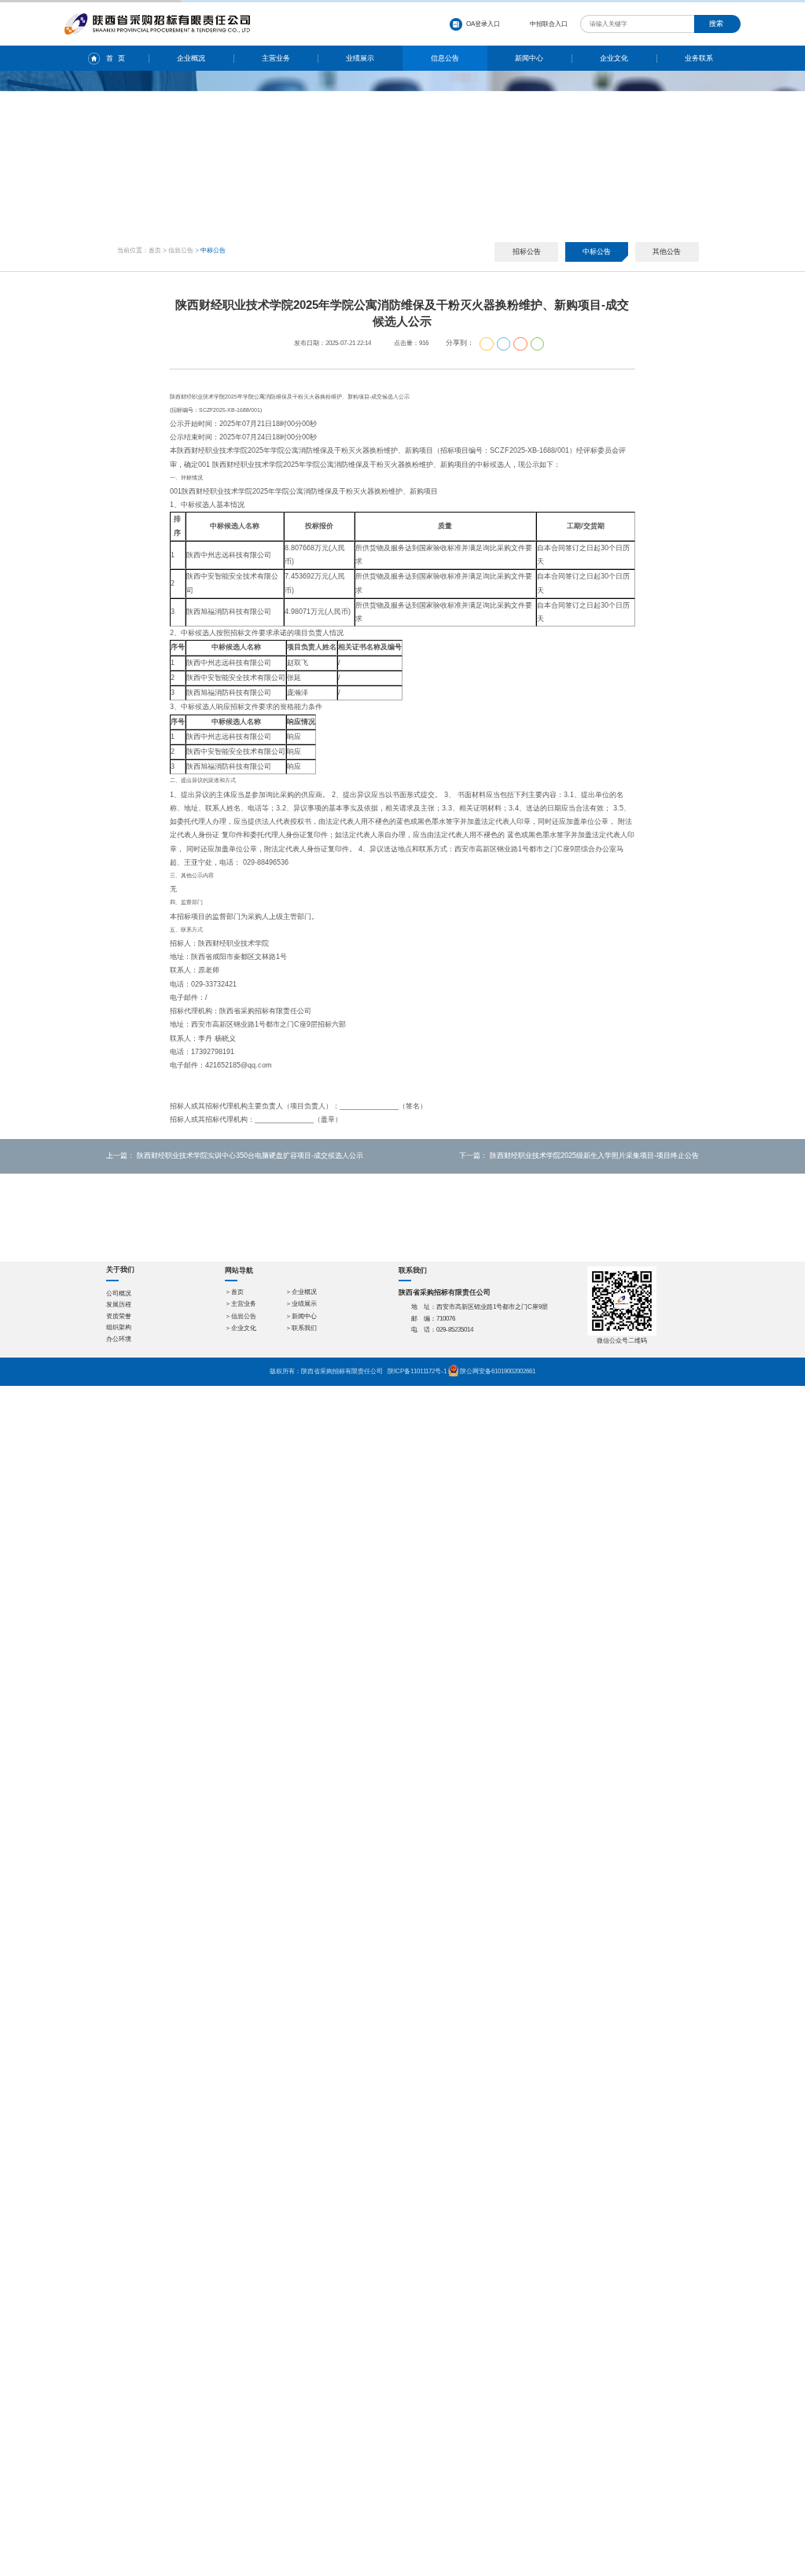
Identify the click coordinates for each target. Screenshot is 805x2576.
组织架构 (119, 1327)
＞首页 (234, 1292)
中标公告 (597, 252)
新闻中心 (529, 58)
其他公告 (667, 252)
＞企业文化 (241, 1328)
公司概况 (119, 1294)
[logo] (158, 17)
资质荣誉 (119, 1316)
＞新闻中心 (301, 1316)
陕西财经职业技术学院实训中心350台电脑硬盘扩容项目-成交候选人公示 (250, 1156)
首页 (155, 250)
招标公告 (527, 252)
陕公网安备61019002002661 (498, 1371)
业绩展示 (360, 58)
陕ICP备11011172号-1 (417, 1371)
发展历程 (119, 1305)
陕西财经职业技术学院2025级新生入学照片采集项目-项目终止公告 (594, 1156)
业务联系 (699, 58)
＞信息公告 (241, 1316)
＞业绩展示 (301, 1304)
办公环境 (119, 1339)
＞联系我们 (301, 1328)
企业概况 (191, 58)
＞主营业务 (241, 1304)
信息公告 (445, 58)
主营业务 (276, 58)
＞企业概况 (301, 1292)
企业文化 (614, 58)
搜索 (716, 24)
